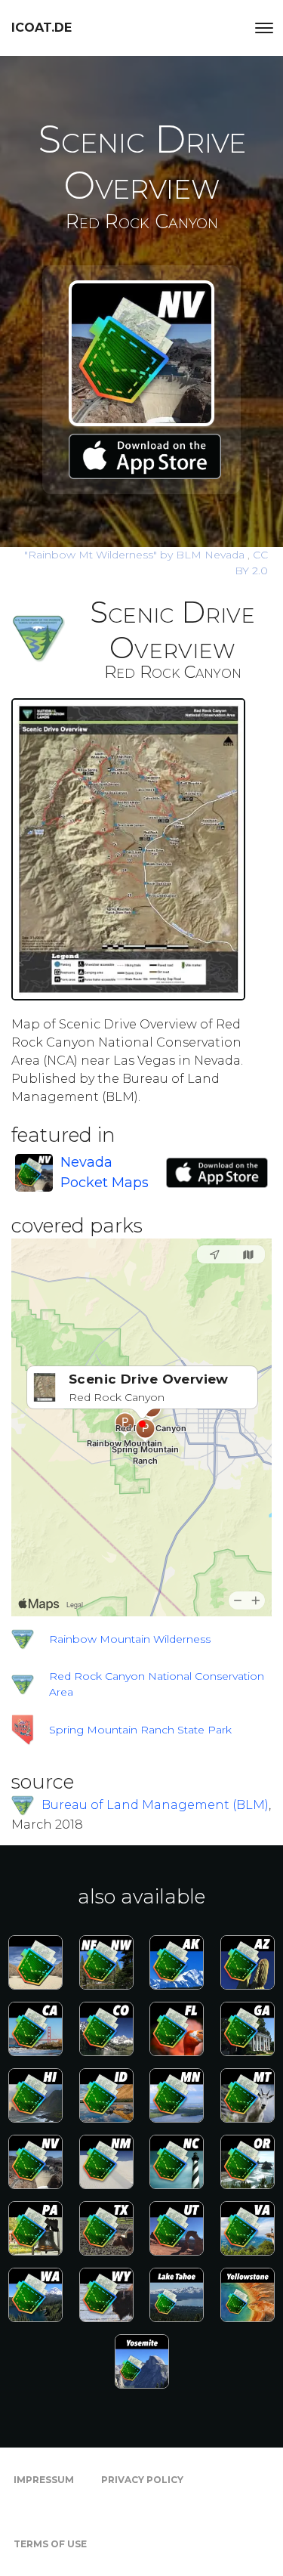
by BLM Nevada (136, 555)
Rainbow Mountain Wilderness (130, 1639)
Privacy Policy (142, 2480)
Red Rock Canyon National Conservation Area (157, 1684)
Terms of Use (50, 2544)
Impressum (44, 2480)
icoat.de (42, 28)
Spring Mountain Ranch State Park (140, 1730)
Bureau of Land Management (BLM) (155, 1804)
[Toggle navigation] (264, 28)
